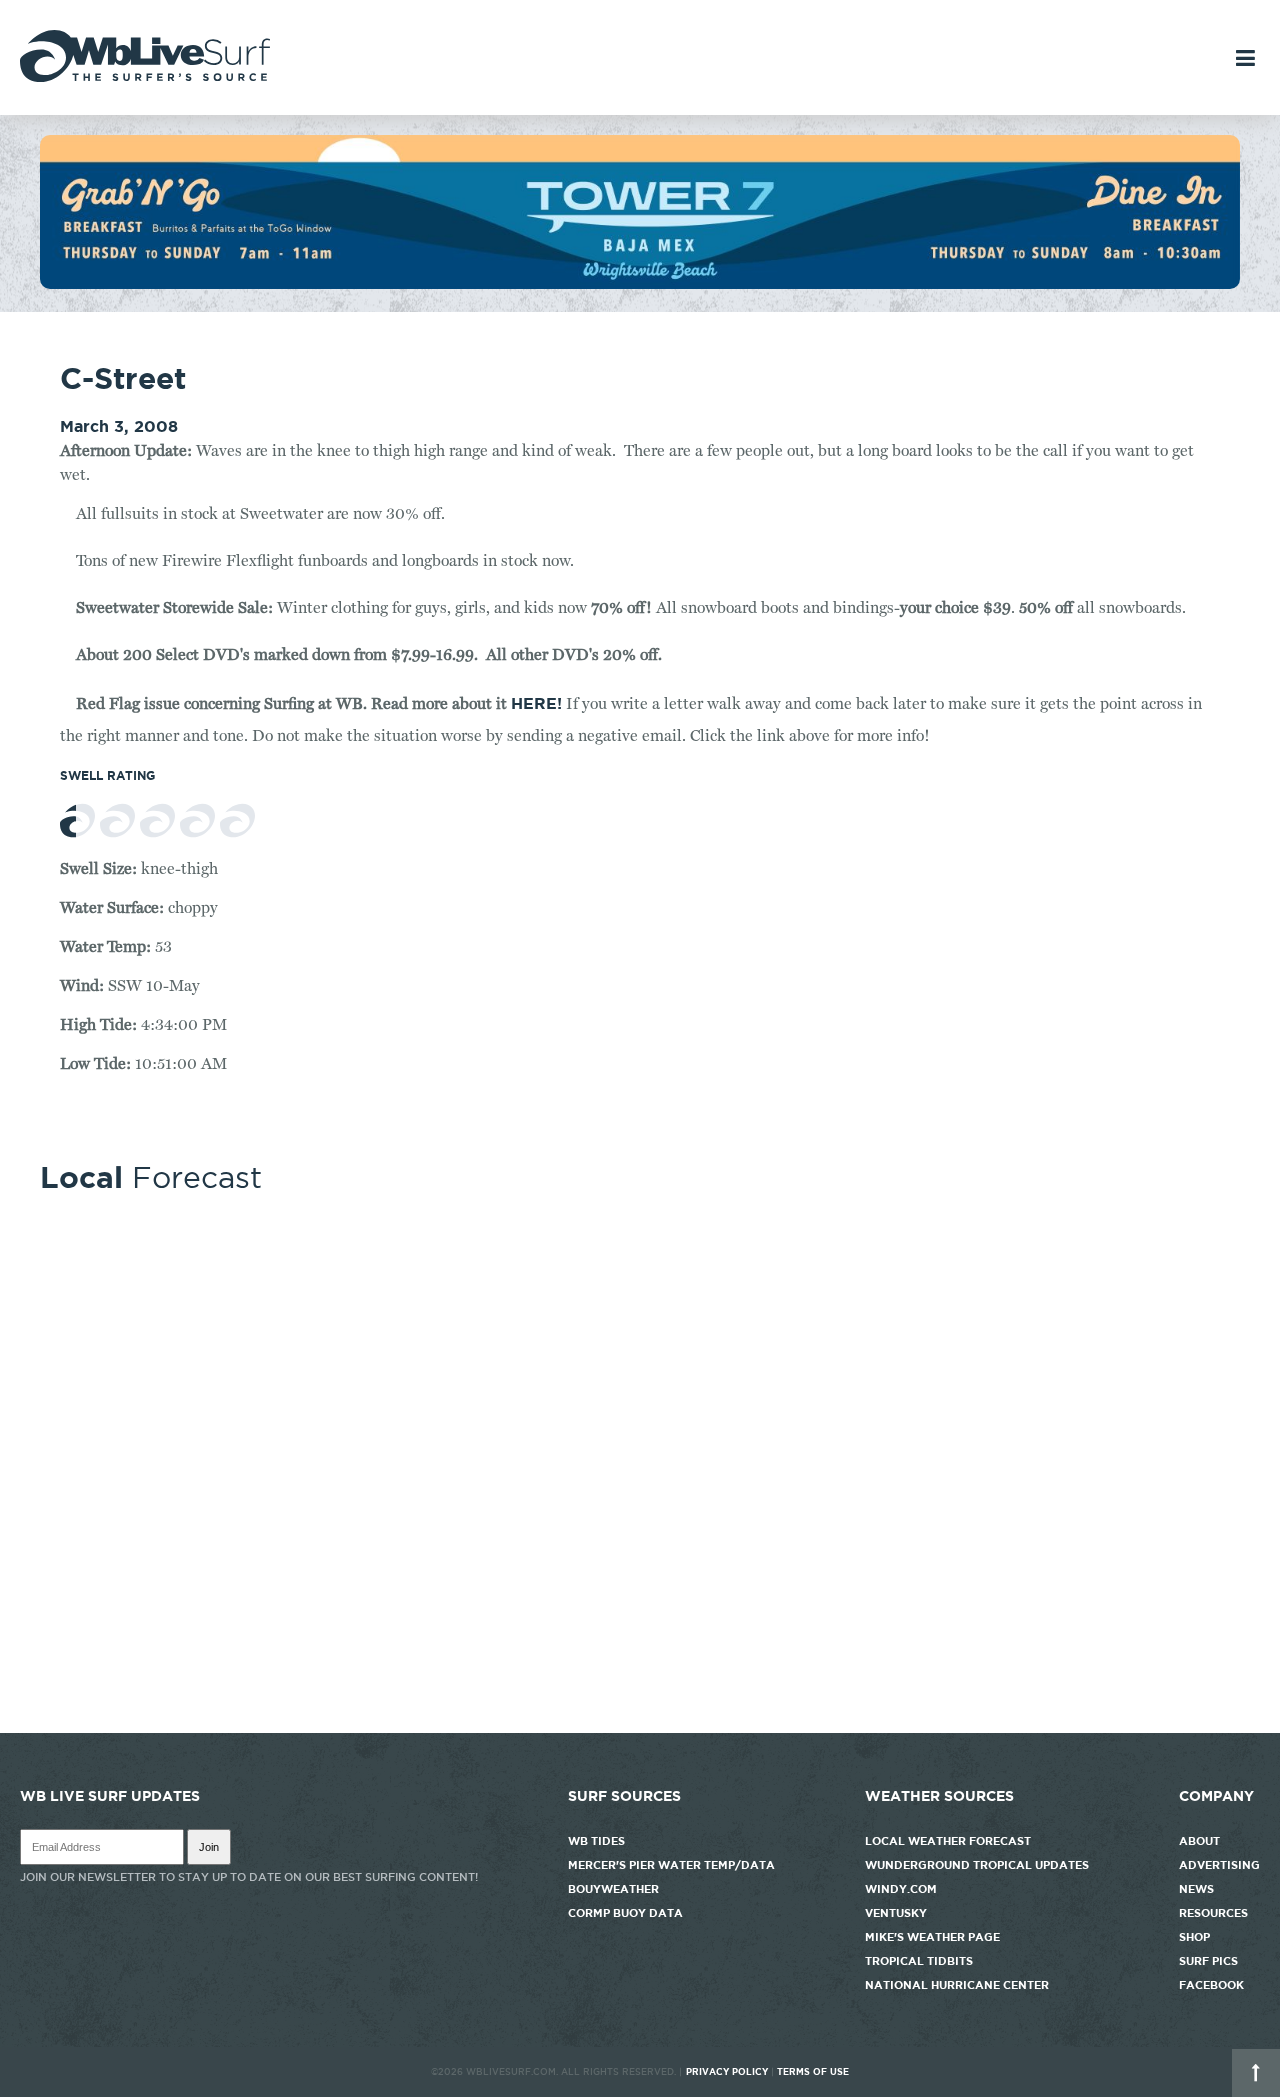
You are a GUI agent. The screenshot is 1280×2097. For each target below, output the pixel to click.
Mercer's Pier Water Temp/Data (671, 1865)
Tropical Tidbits (919, 1961)
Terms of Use (813, 2072)
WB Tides (596, 1841)
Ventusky (896, 1913)
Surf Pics (1208, 1961)
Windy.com (901, 1889)
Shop (1194, 1937)
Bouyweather (613, 1889)
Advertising (1219, 1865)
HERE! (536, 703)
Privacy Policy (727, 2072)
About (1199, 1841)
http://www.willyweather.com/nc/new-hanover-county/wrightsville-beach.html (640, 1723)
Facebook (1211, 1985)
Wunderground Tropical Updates (977, 1865)
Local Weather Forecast (948, 1841)
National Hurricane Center (957, 1985)
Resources (1213, 1913)
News (1196, 1889)
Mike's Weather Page (932, 1937)
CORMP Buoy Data (625, 1913)
